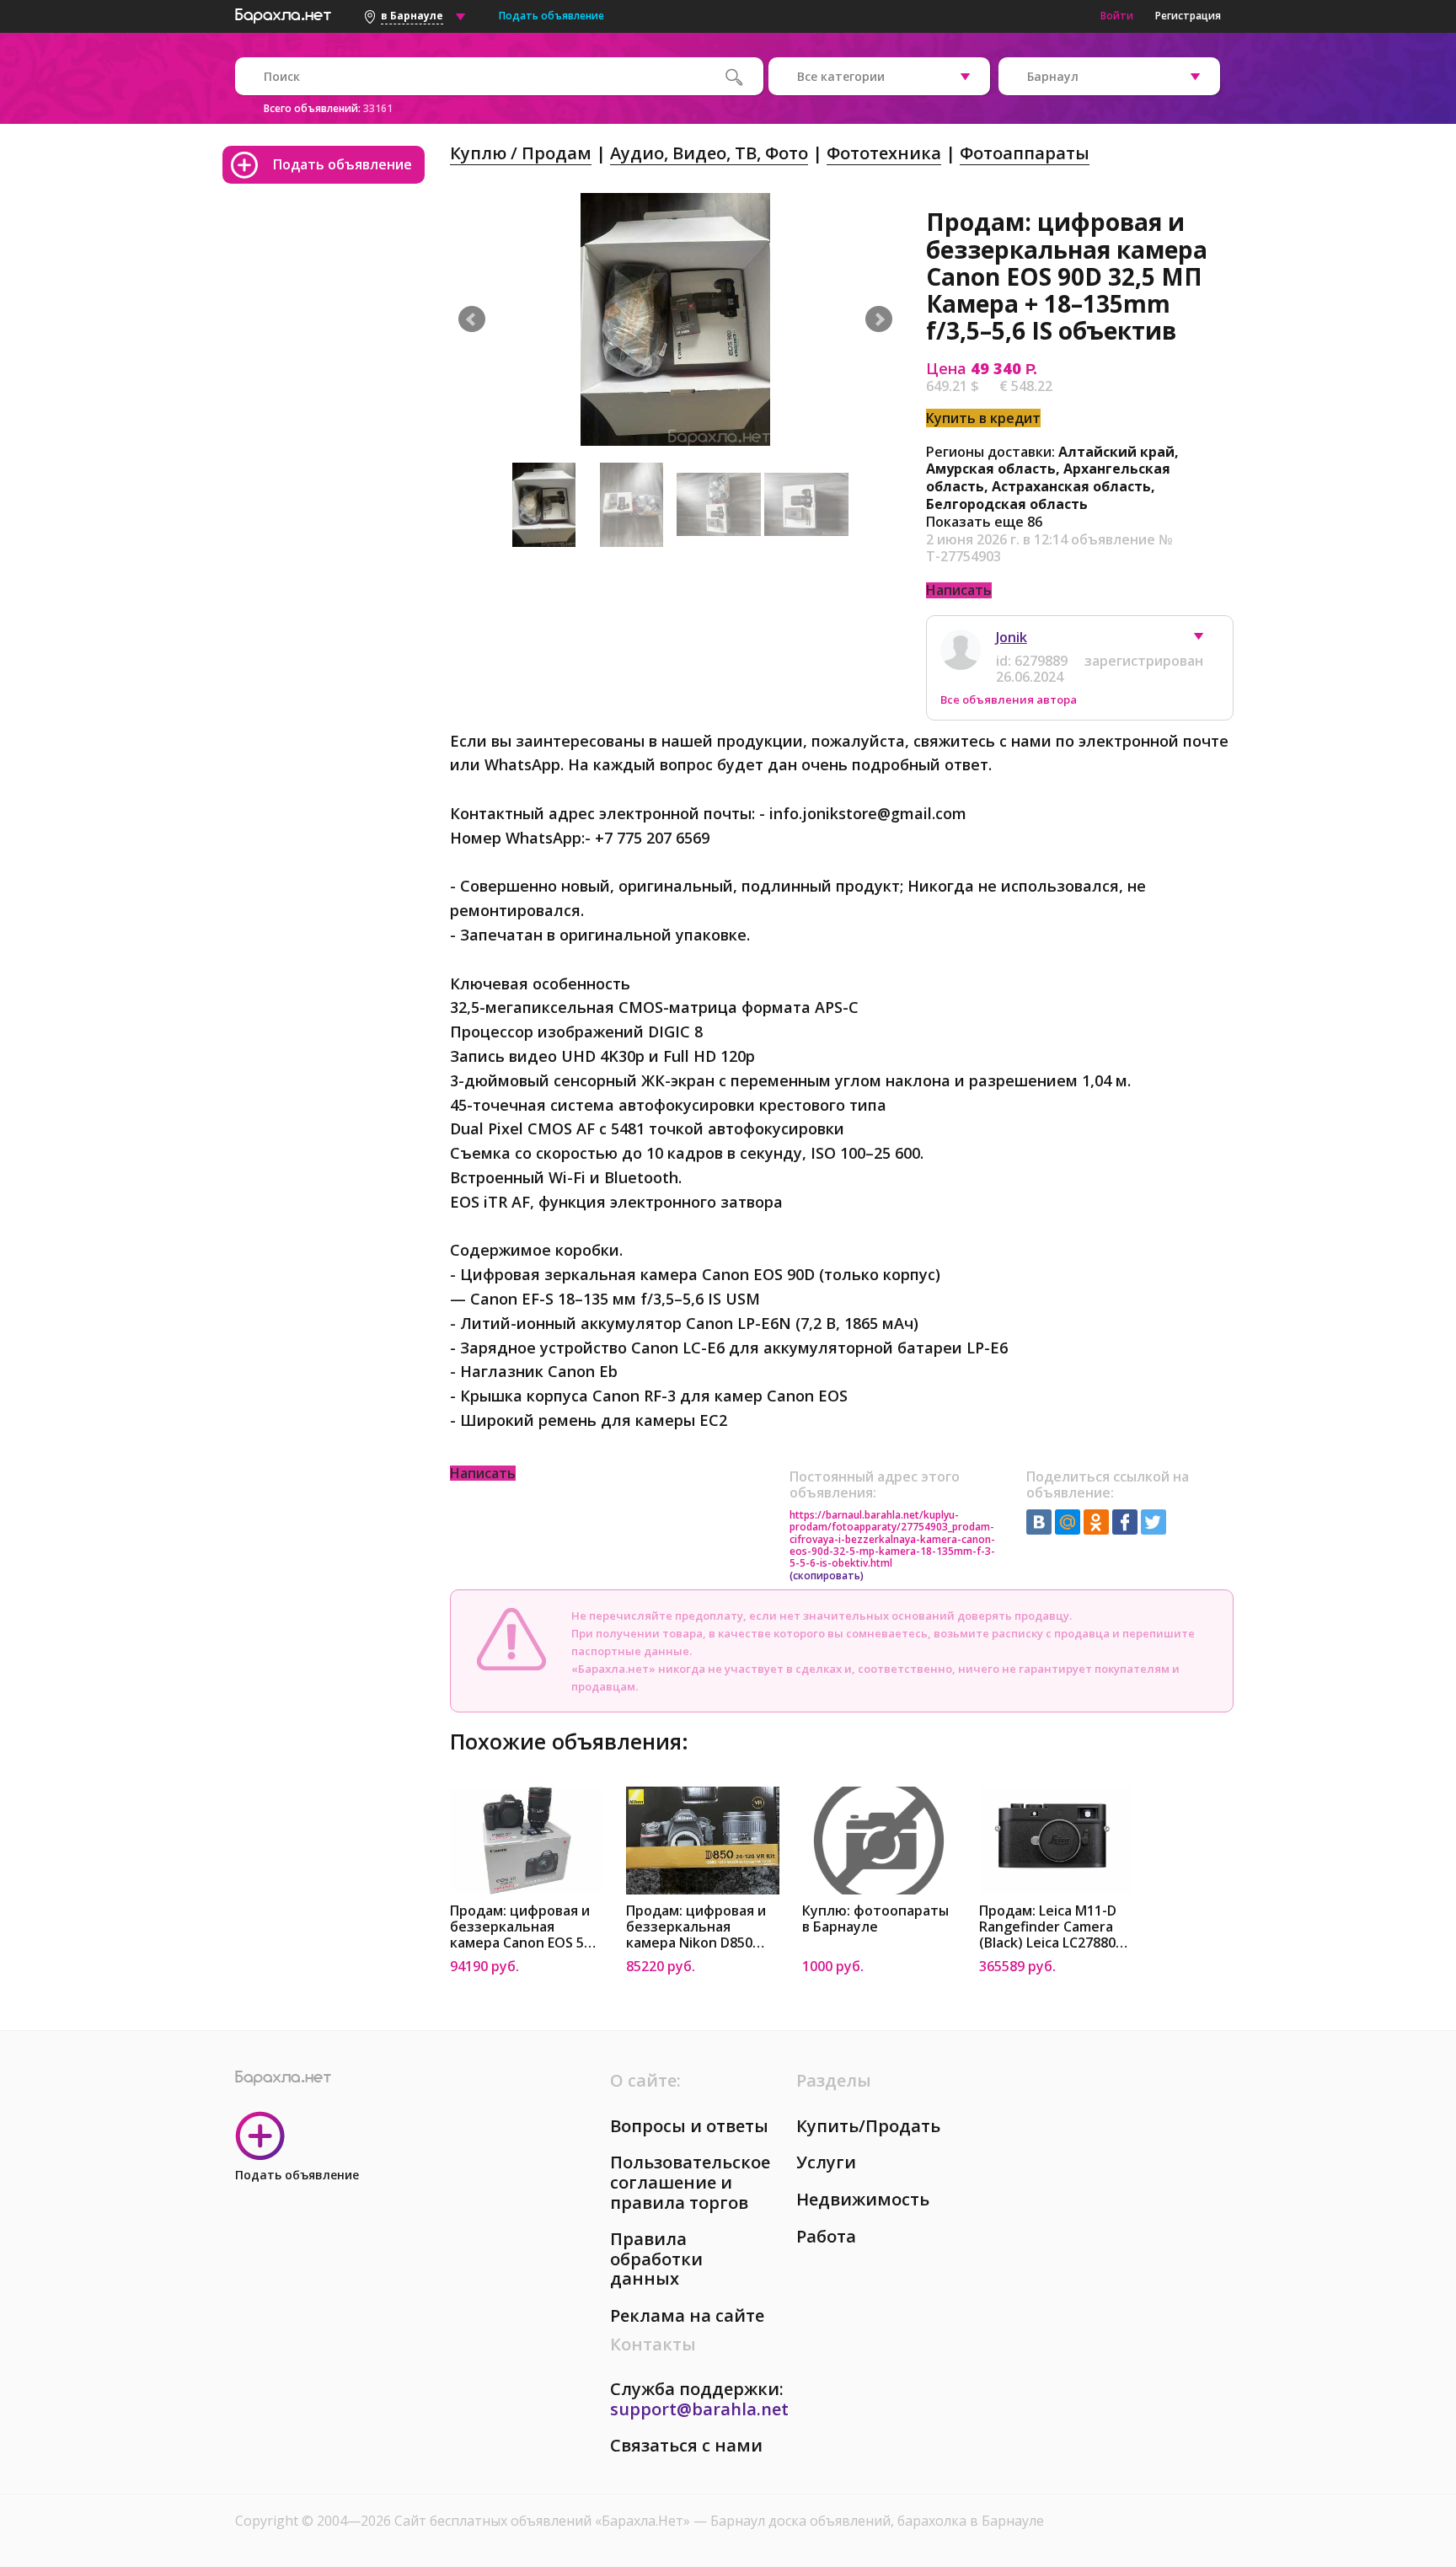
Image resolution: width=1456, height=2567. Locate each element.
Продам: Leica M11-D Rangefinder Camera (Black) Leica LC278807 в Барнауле (1051, 1927)
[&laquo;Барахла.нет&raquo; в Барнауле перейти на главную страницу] (283, 13)
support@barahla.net (699, 2409)
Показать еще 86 (984, 522)
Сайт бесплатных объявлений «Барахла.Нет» (544, 2521)
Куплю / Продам (521, 153)
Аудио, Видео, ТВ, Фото (709, 153)
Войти (1117, 16)
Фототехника (884, 153)
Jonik (1012, 637)
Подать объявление (551, 16)
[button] (1207, 640)
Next (879, 319)
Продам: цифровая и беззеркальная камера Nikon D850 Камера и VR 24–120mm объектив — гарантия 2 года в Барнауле (696, 1927)
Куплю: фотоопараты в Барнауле (875, 1919)
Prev (472, 319)
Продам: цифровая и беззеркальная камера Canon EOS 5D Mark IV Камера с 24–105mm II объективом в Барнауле (523, 1927)
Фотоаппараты (1025, 153)
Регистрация (1188, 16)
